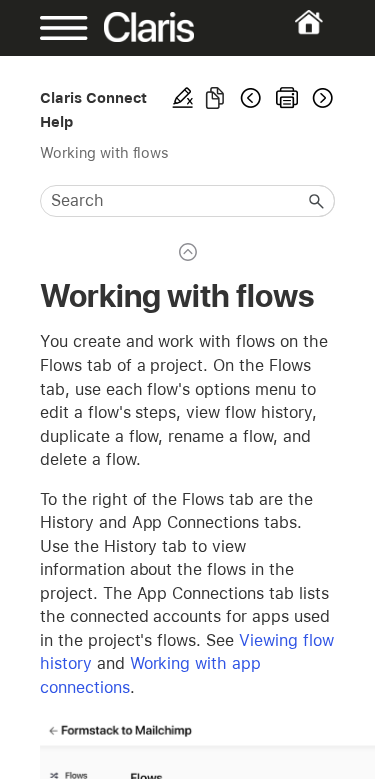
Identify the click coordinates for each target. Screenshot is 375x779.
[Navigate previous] (251, 98)
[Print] (287, 98)
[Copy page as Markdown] (215, 98)
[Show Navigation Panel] (53, 28)
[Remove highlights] (183, 98)
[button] (317, 201)
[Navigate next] (321, 98)
